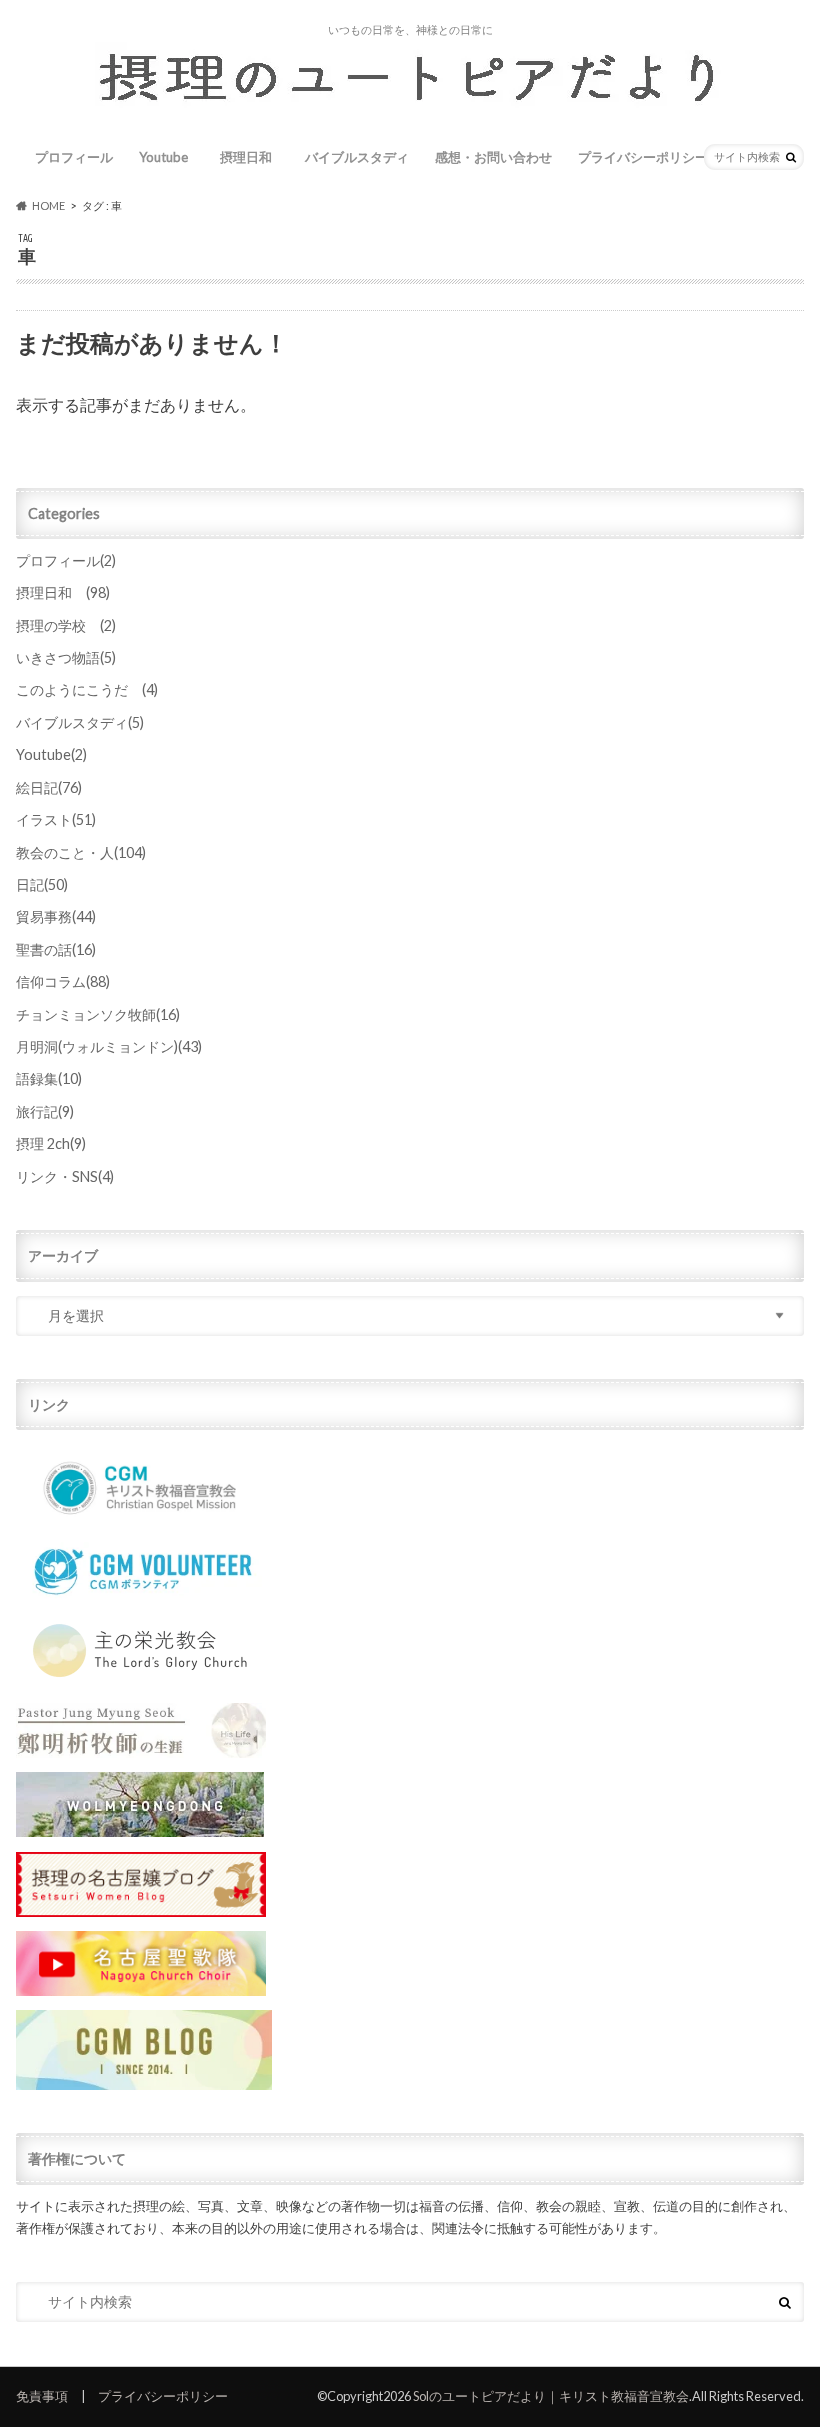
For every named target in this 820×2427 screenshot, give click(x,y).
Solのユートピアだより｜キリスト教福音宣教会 (551, 2396)
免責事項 (42, 2396)
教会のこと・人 (81, 852)
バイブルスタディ (357, 157)
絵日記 (49, 787)
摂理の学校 (66, 625)
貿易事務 (56, 916)
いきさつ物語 (66, 657)
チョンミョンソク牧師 (98, 1014)
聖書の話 (56, 949)
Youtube (163, 157)
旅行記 (45, 1111)
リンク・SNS (65, 1176)
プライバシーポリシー (643, 157)
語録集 (49, 1078)
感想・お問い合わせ (493, 157)
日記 (42, 884)
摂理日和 (252, 157)
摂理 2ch (51, 1143)
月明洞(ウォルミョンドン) (109, 1046)
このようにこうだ (87, 689)
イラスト (56, 819)
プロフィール (74, 157)
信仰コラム (63, 981)
